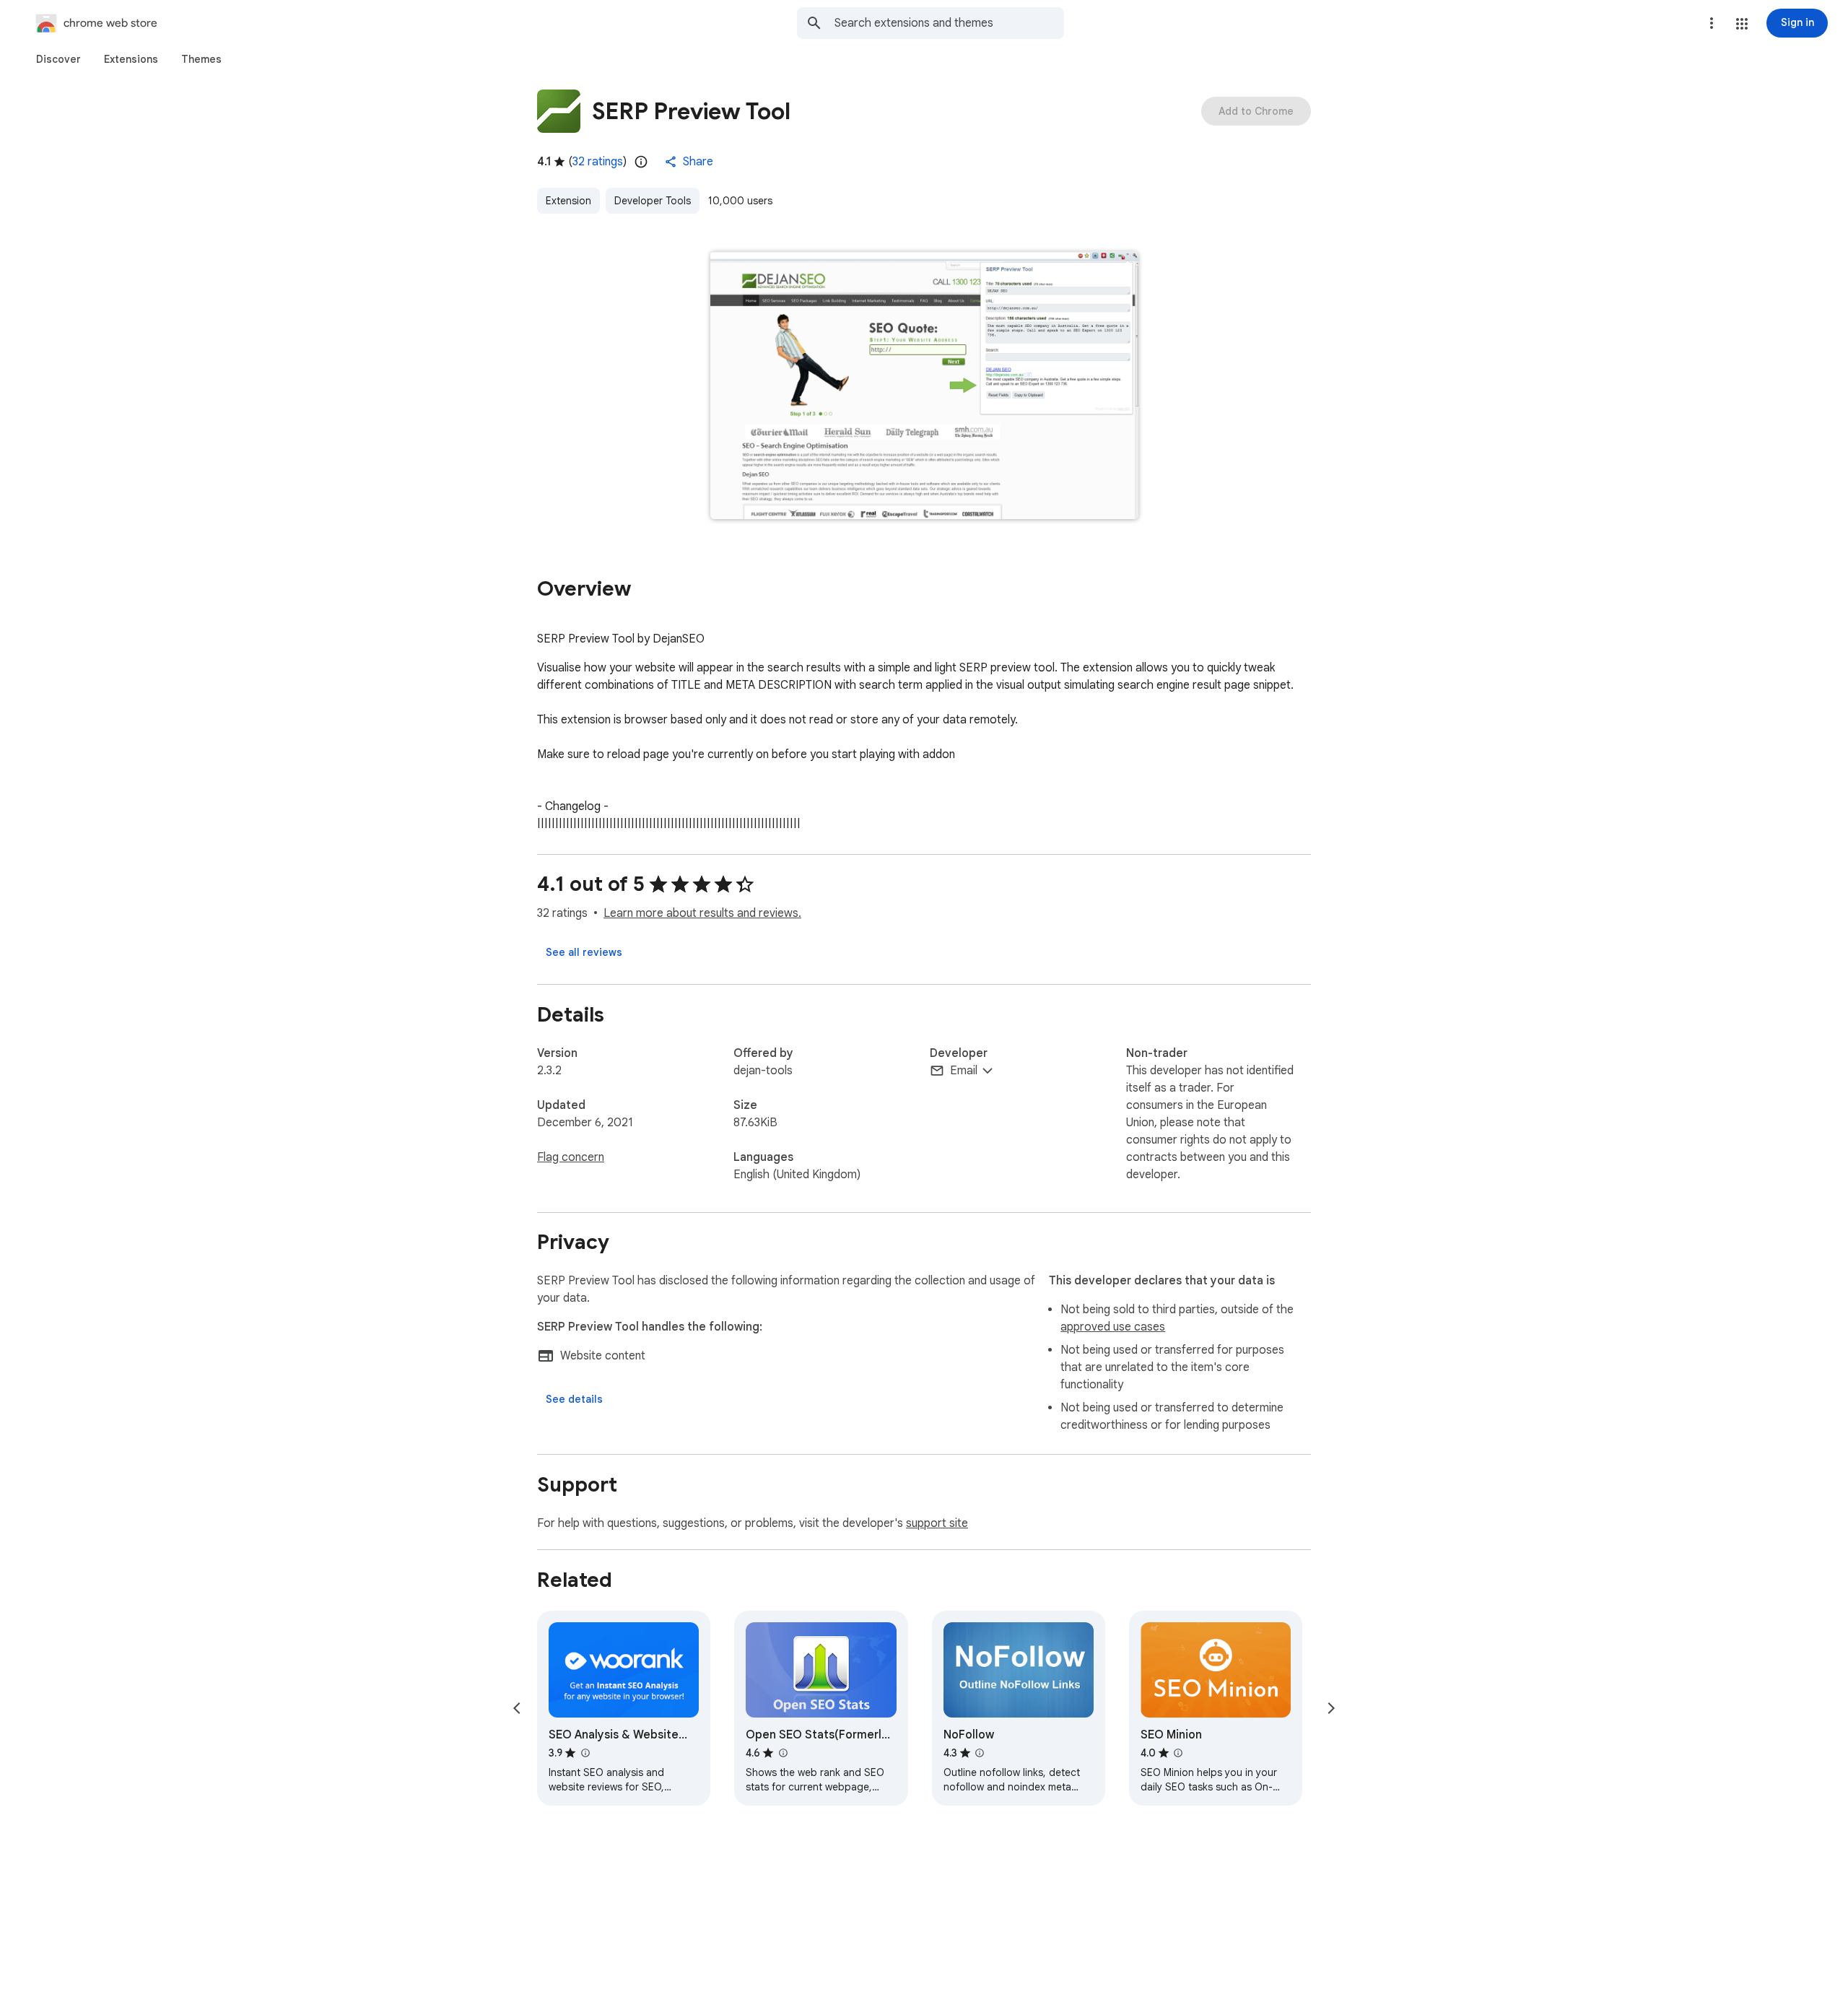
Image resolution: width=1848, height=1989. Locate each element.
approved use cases (1113, 1327)
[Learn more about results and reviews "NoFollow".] (980, 1753)
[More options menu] (1712, 23)
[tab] (58, 59)
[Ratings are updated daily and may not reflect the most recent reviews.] (641, 162)
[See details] (574, 1399)
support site (937, 1523)
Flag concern (571, 1157)
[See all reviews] (584, 952)
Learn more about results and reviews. (702, 913)
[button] (1742, 24)
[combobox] (949, 23)
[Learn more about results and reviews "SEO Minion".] (1178, 1753)
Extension (568, 201)
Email (964, 1071)
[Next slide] (1331, 1708)
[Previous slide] (517, 1708)
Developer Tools (653, 201)
